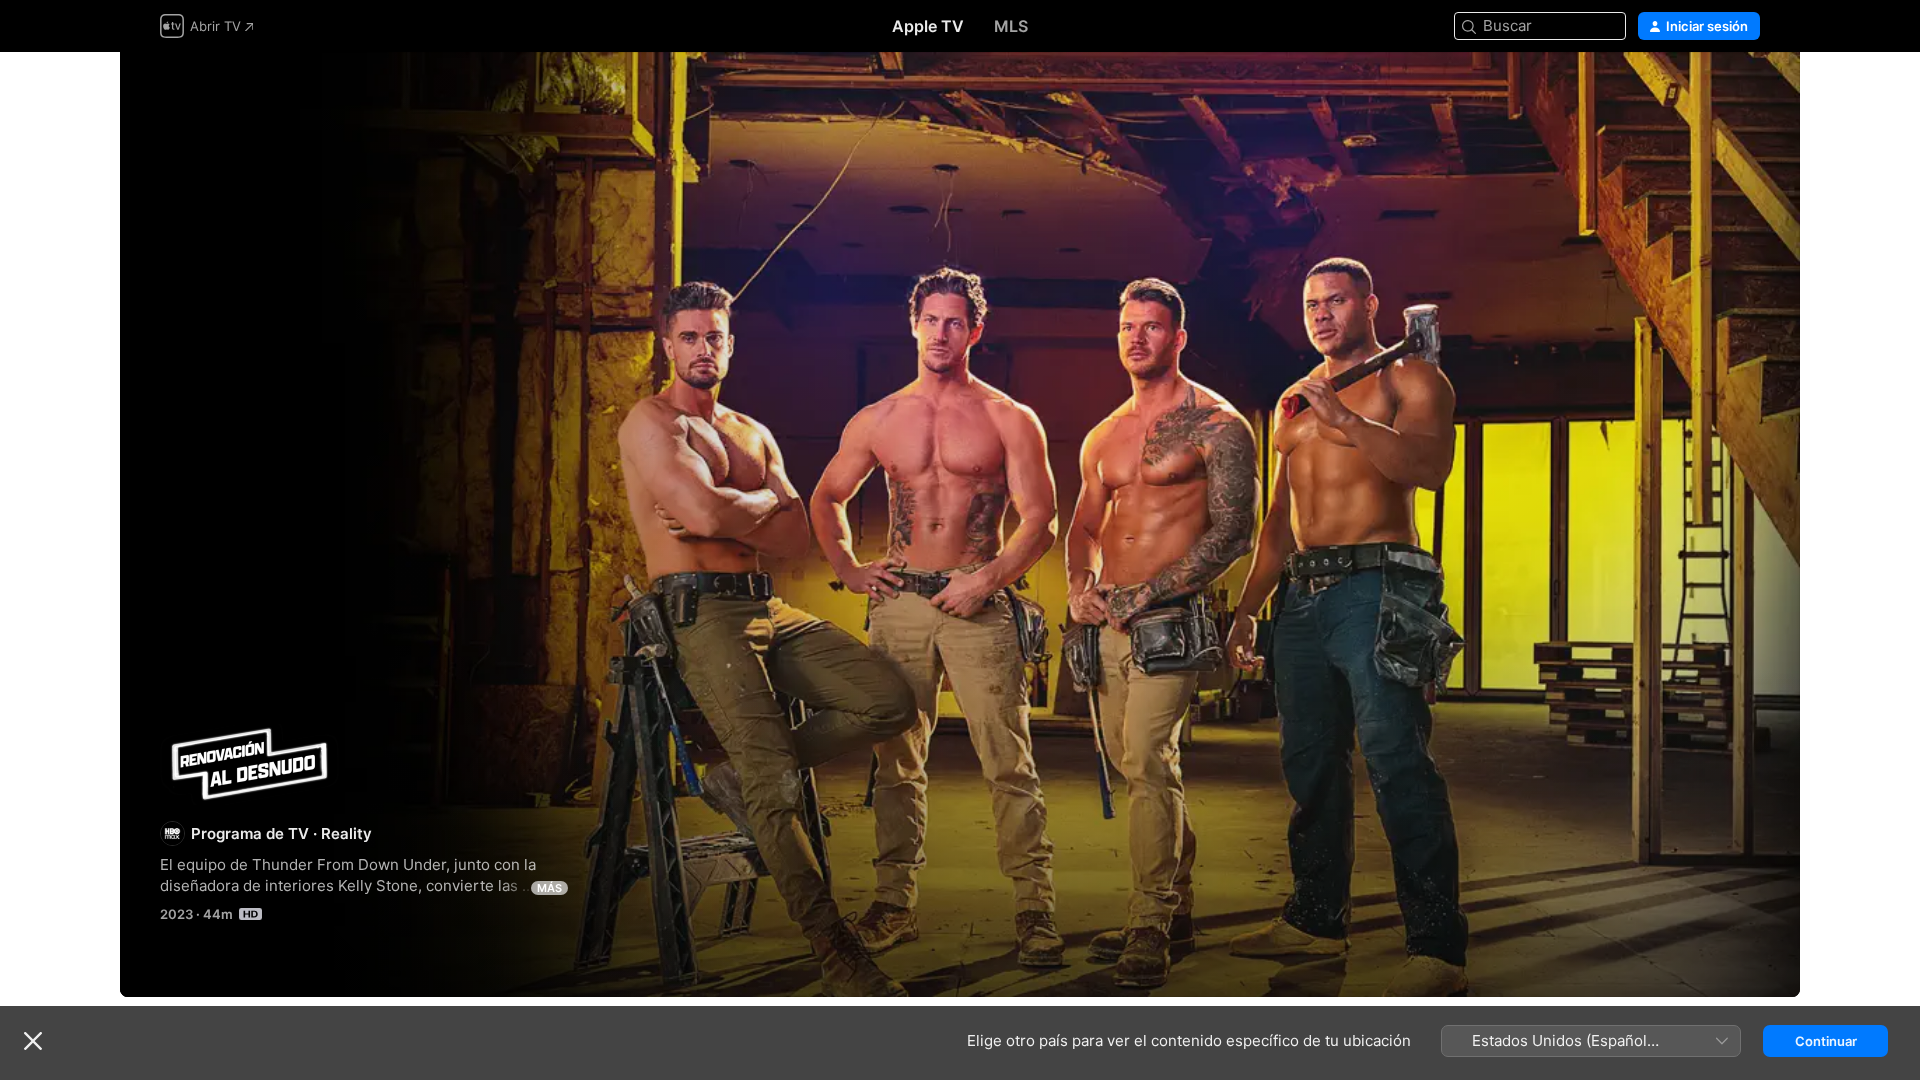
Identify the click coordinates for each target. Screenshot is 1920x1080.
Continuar (1826, 1041)
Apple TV (928, 26)
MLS (1011, 26)
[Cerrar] (33, 1041)
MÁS (549, 888)
